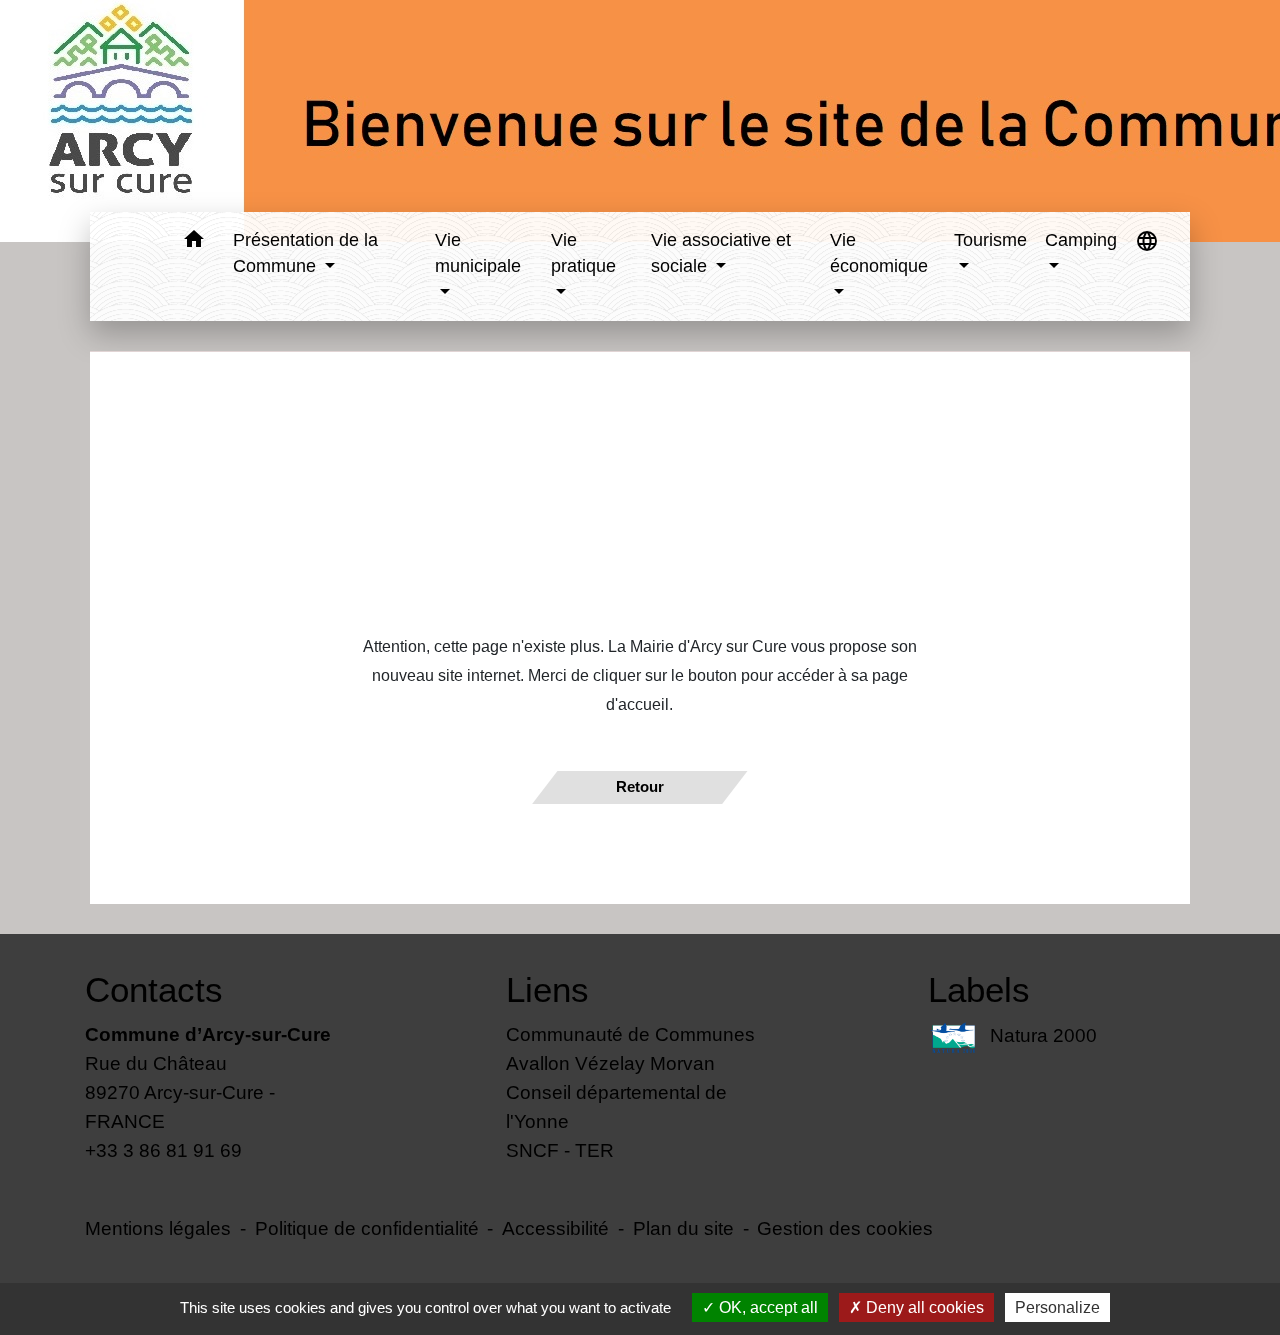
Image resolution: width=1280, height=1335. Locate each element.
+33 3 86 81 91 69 (163, 1150)
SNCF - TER (560, 1150)
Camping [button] (1081, 240)
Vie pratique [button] (583, 253)
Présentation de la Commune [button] (305, 253)
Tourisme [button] (990, 240)
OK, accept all (766, 1307)
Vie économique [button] (879, 253)
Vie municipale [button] (478, 253)
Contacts (154, 989)
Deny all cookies (923, 1307)
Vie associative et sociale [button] (721, 253)
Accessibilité (555, 1228)
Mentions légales (158, 1228)
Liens (547, 989)
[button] (194, 242)
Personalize (1057, 1307)
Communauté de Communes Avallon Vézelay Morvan (630, 1048)
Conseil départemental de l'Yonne (616, 1106)
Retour (640, 786)
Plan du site (683, 1228)
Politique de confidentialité (367, 1228)
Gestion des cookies (845, 1228)
